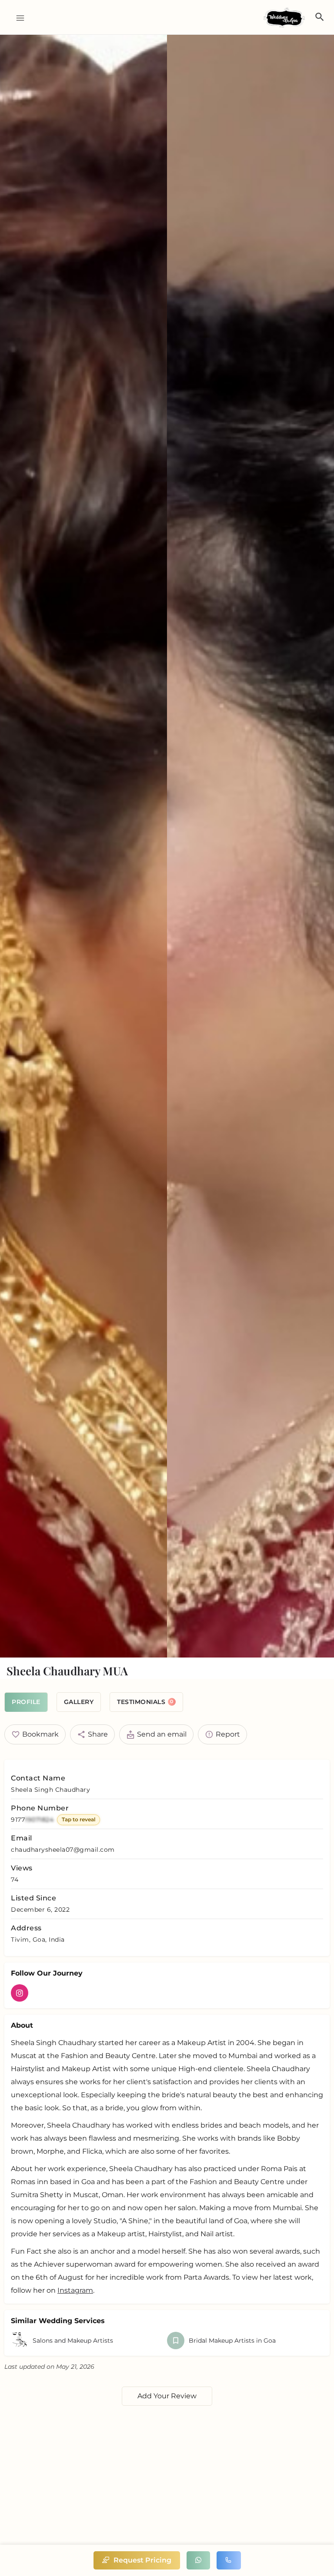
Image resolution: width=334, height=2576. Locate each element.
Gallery (79, 1702)
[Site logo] (285, 18)
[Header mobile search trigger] (320, 17)
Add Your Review (167, 2396)
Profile (26, 1702)
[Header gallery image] (83, 846)
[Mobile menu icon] (17, 18)
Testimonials (145, 1702)
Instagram (75, 2290)
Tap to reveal (78, 1819)
